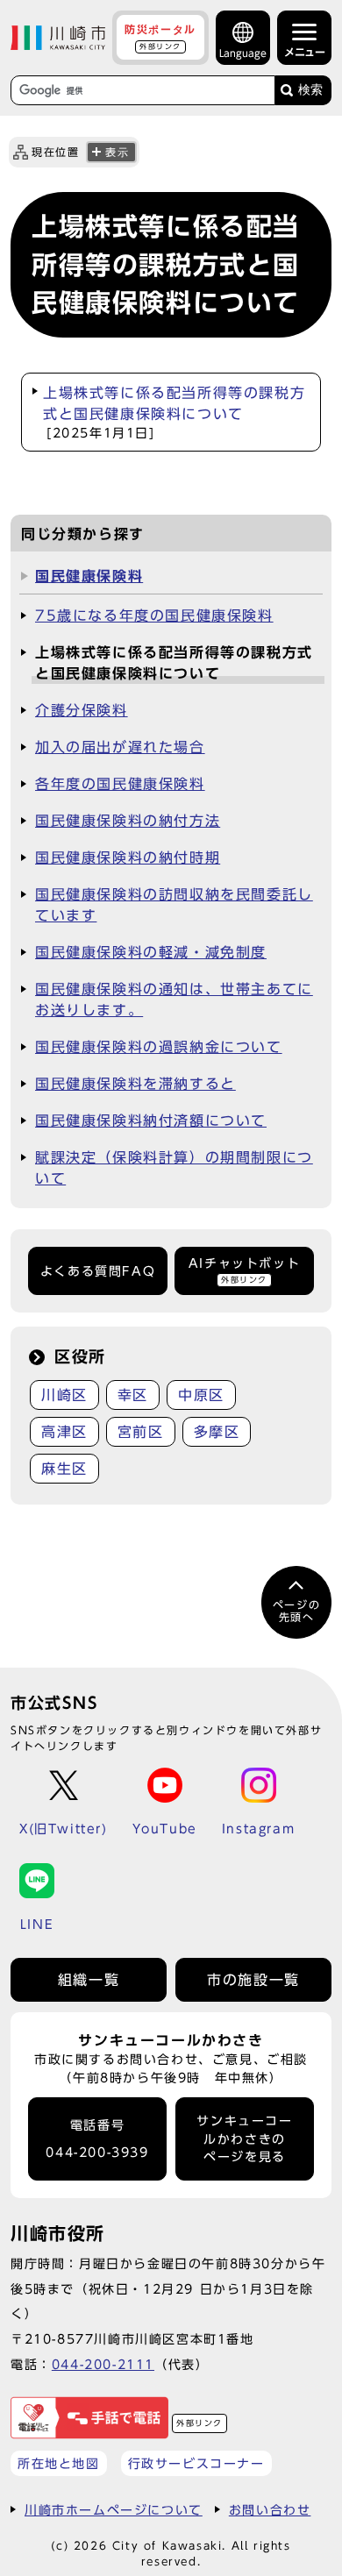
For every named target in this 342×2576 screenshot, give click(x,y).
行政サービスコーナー (196, 2463)
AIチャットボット (244, 1270)
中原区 (201, 1395)
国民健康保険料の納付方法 (128, 821)
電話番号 (97, 2139)
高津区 (64, 1432)
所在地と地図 (59, 2463)
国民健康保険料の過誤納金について (159, 1047)
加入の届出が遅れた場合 (120, 747)
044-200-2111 (103, 2364)
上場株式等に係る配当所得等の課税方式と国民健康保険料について (174, 413)
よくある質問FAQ (98, 1271)
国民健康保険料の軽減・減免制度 (151, 952)
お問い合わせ (270, 2510)
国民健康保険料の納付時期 (128, 857)
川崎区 (64, 1395)
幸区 (133, 1395)
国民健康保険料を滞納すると (135, 1084)
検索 (310, 90)
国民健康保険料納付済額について (151, 1121)
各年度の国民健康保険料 (120, 784)
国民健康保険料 (89, 576)
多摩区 (217, 1432)
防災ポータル (160, 37)
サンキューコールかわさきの (244, 2139)
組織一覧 (89, 1980)
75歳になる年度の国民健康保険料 (154, 616)
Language (243, 53)
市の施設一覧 (253, 1980)
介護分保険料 (82, 710)
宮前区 (141, 1432)
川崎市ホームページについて (114, 2510)
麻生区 (64, 1469)
